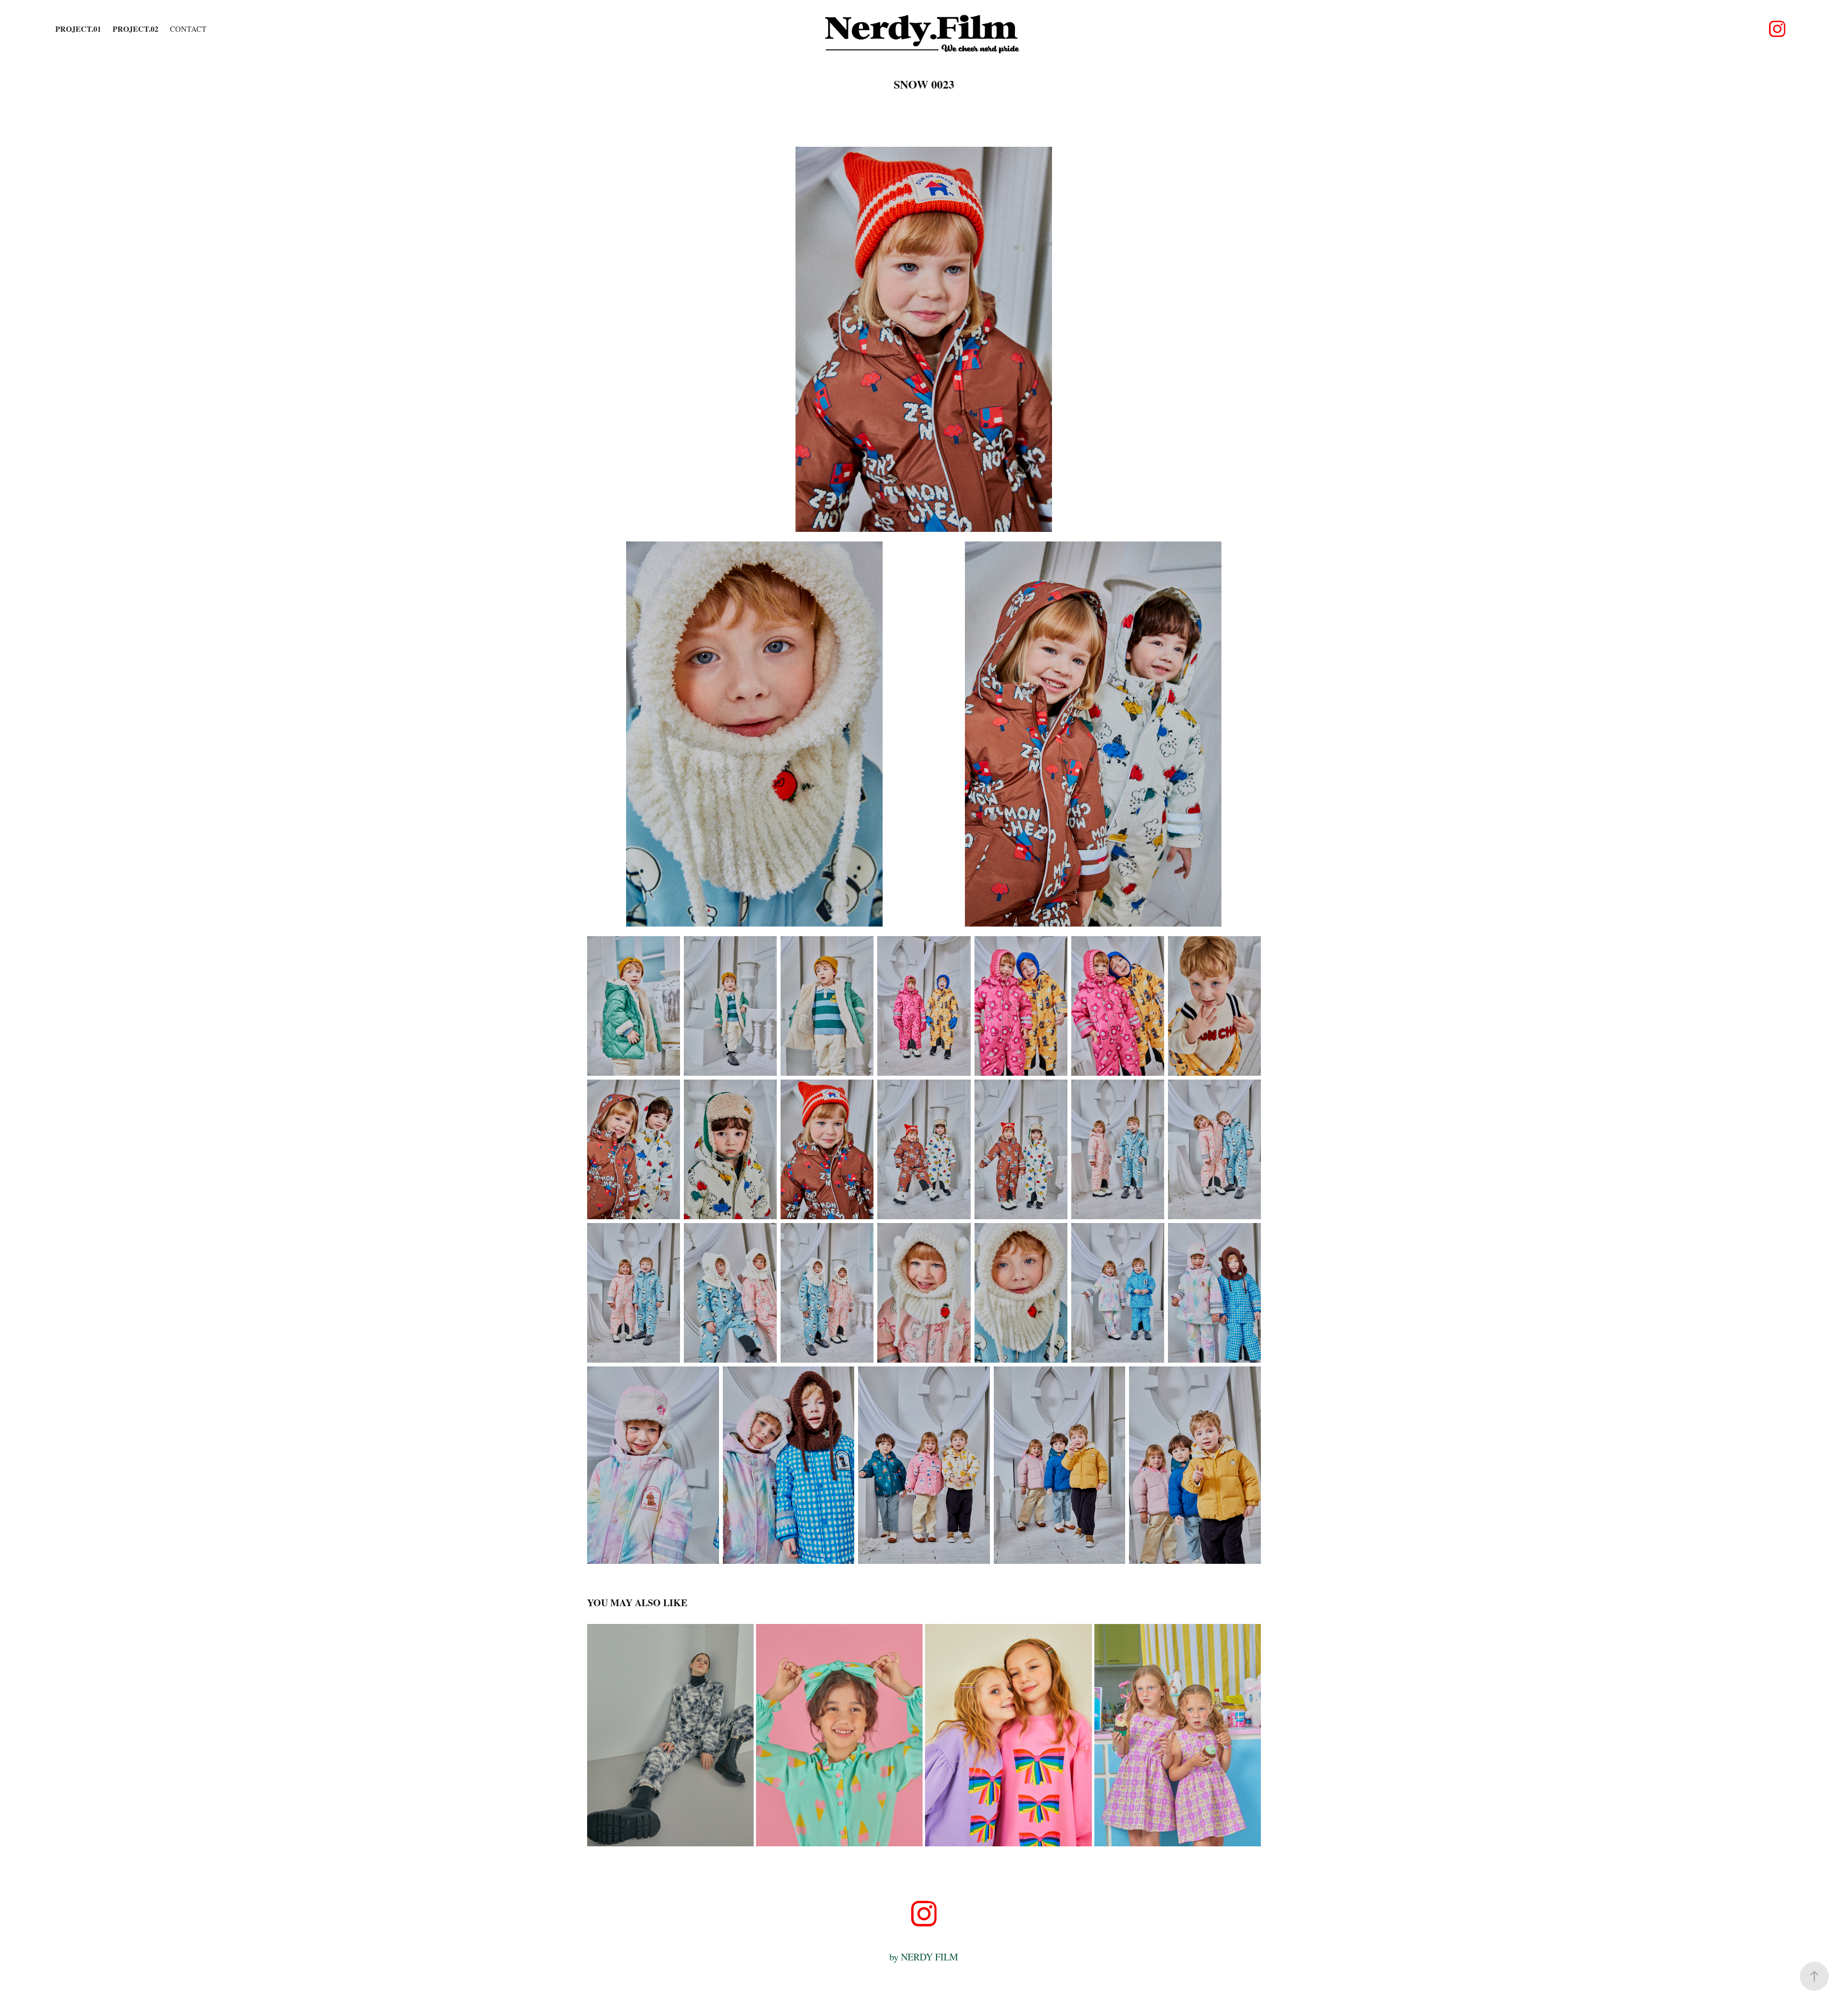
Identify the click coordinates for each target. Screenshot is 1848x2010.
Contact (188, 29)
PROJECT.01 (78, 29)
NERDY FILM (930, 1957)
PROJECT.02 (135, 29)
